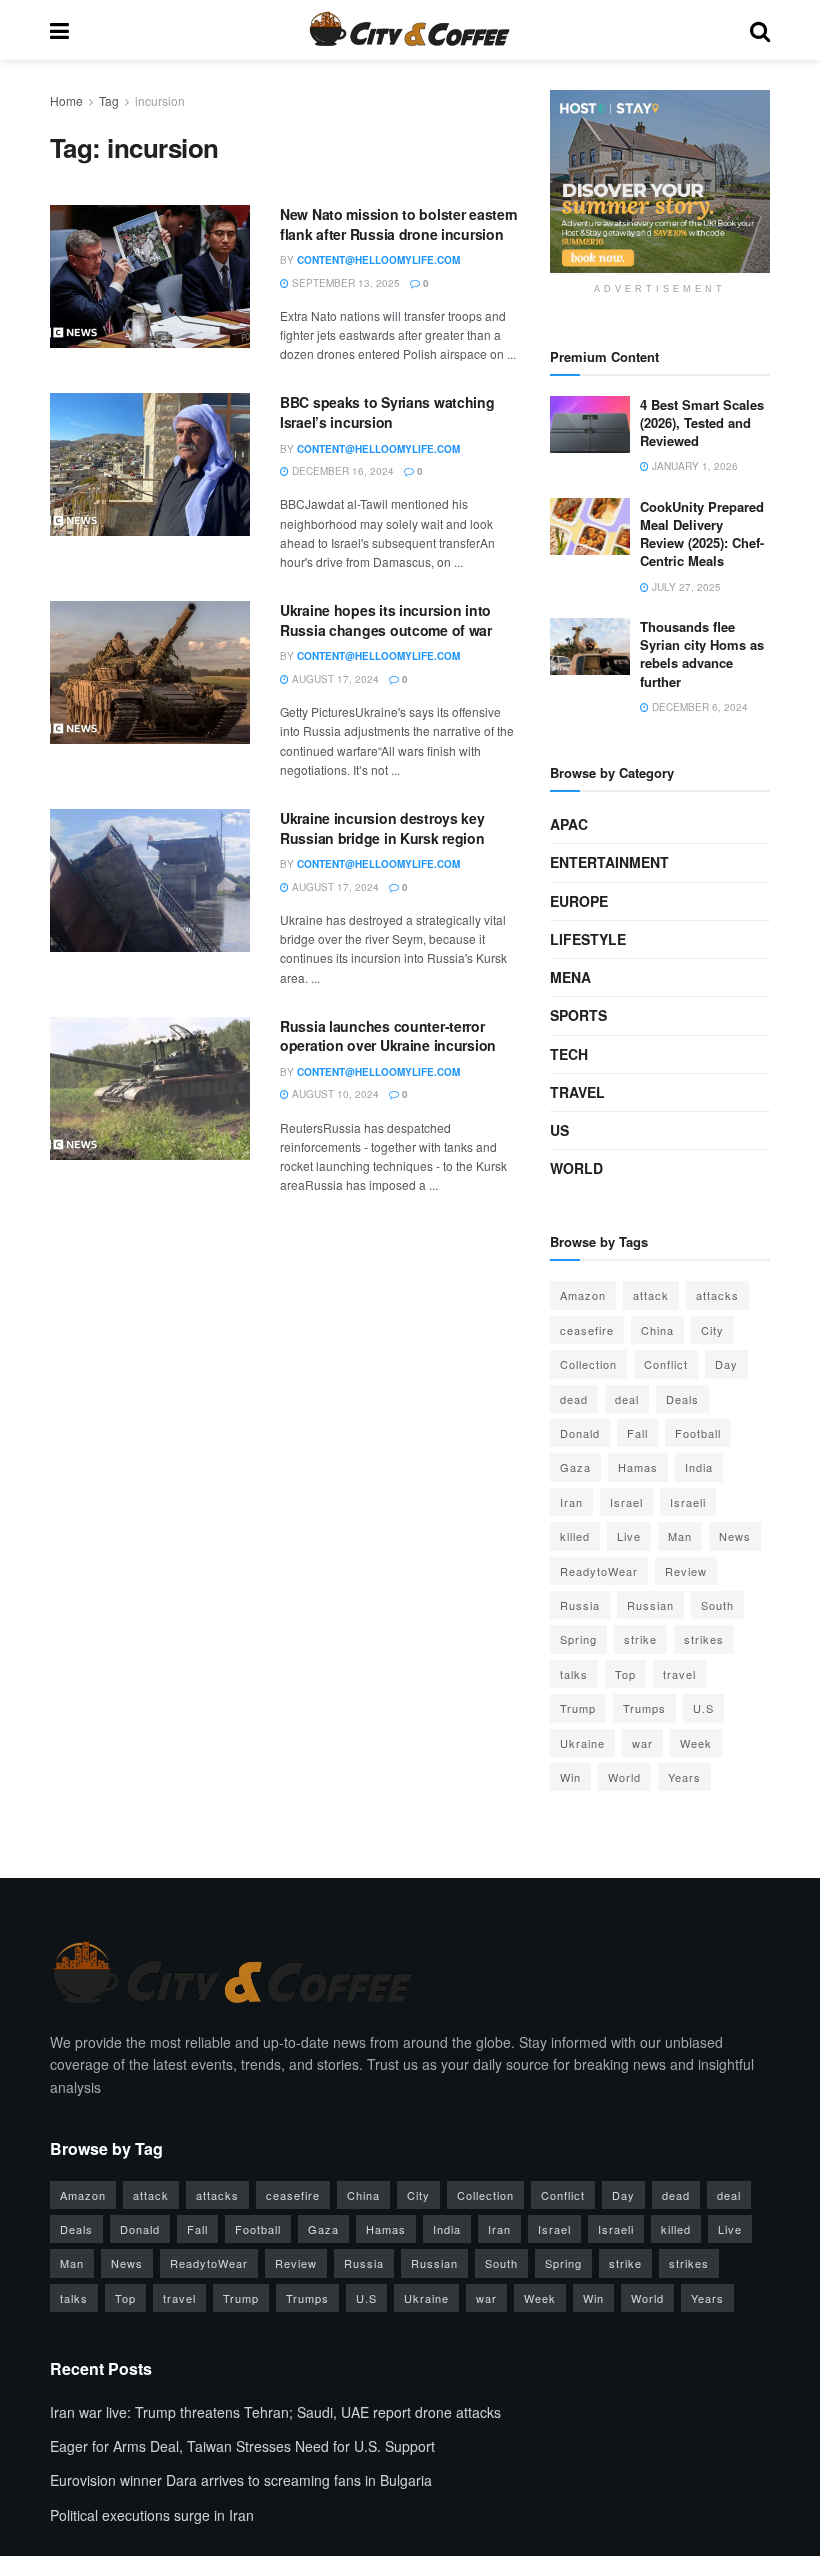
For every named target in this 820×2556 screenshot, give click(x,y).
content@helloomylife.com (378, 260)
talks (574, 1674)
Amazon (583, 1295)
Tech (569, 1054)
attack (651, 1295)
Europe (579, 901)
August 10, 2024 (334, 1094)
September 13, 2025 (344, 283)
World (576, 1168)
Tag (109, 100)
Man (680, 1536)
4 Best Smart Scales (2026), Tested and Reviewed (702, 422)
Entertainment (609, 862)
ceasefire (587, 1330)
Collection (588, 1364)
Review (686, 1571)
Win (570, 1777)
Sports (578, 1015)
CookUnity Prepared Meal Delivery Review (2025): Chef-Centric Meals (702, 534)
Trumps (644, 1708)
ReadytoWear (599, 1571)
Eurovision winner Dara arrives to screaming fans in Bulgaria (241, 2480)
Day (726, 1364)
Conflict (666, 1364)
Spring (578, 1639)
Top (625, 1674)
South (717, 1605)
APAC (569, 824)
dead (574, 1399)
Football (698, 1433)
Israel (626, 1502)
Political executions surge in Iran (152, 2515)
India (699, 1467)
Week (696, 1743)
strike (640, 1639)
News (735, 1536)
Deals (682, 1399)
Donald (580, 1433)
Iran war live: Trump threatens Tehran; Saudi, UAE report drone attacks (275, 2412)
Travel (577, 1092)
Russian (650, 1605)
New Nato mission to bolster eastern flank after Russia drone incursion (399, 224)
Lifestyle (588, 939)
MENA (570, 977)
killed (575, 1536)
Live (629, 1536)
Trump (578, 1708)
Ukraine (582, 1743)
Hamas (638, 1467)
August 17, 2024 (334, 679)
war (642, 1743)
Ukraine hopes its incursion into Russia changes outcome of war (386, 620)
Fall (637, 1433)
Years (684, 1777)
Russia (580, 1605)
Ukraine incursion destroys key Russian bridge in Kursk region (382, 828)
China (657, 1330)
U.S (703, 1708)
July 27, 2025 (685, 587)
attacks (717, 1295)
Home (66, 100)
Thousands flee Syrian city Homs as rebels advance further (702, 654)
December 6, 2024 (698, 707)
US (559, 1130)
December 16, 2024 (341, 471)
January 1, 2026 (693, 466)
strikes (704, 1639)
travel (679, 1674)
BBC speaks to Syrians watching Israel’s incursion (387, 412)
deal (627, 1399)
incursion (160, 100)
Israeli (688, 1502)
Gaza (575, 1467)
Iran (571, 1502)
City (712, 1330)
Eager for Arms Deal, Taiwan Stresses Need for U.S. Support (242, 2446)
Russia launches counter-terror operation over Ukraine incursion (388, 1036)
